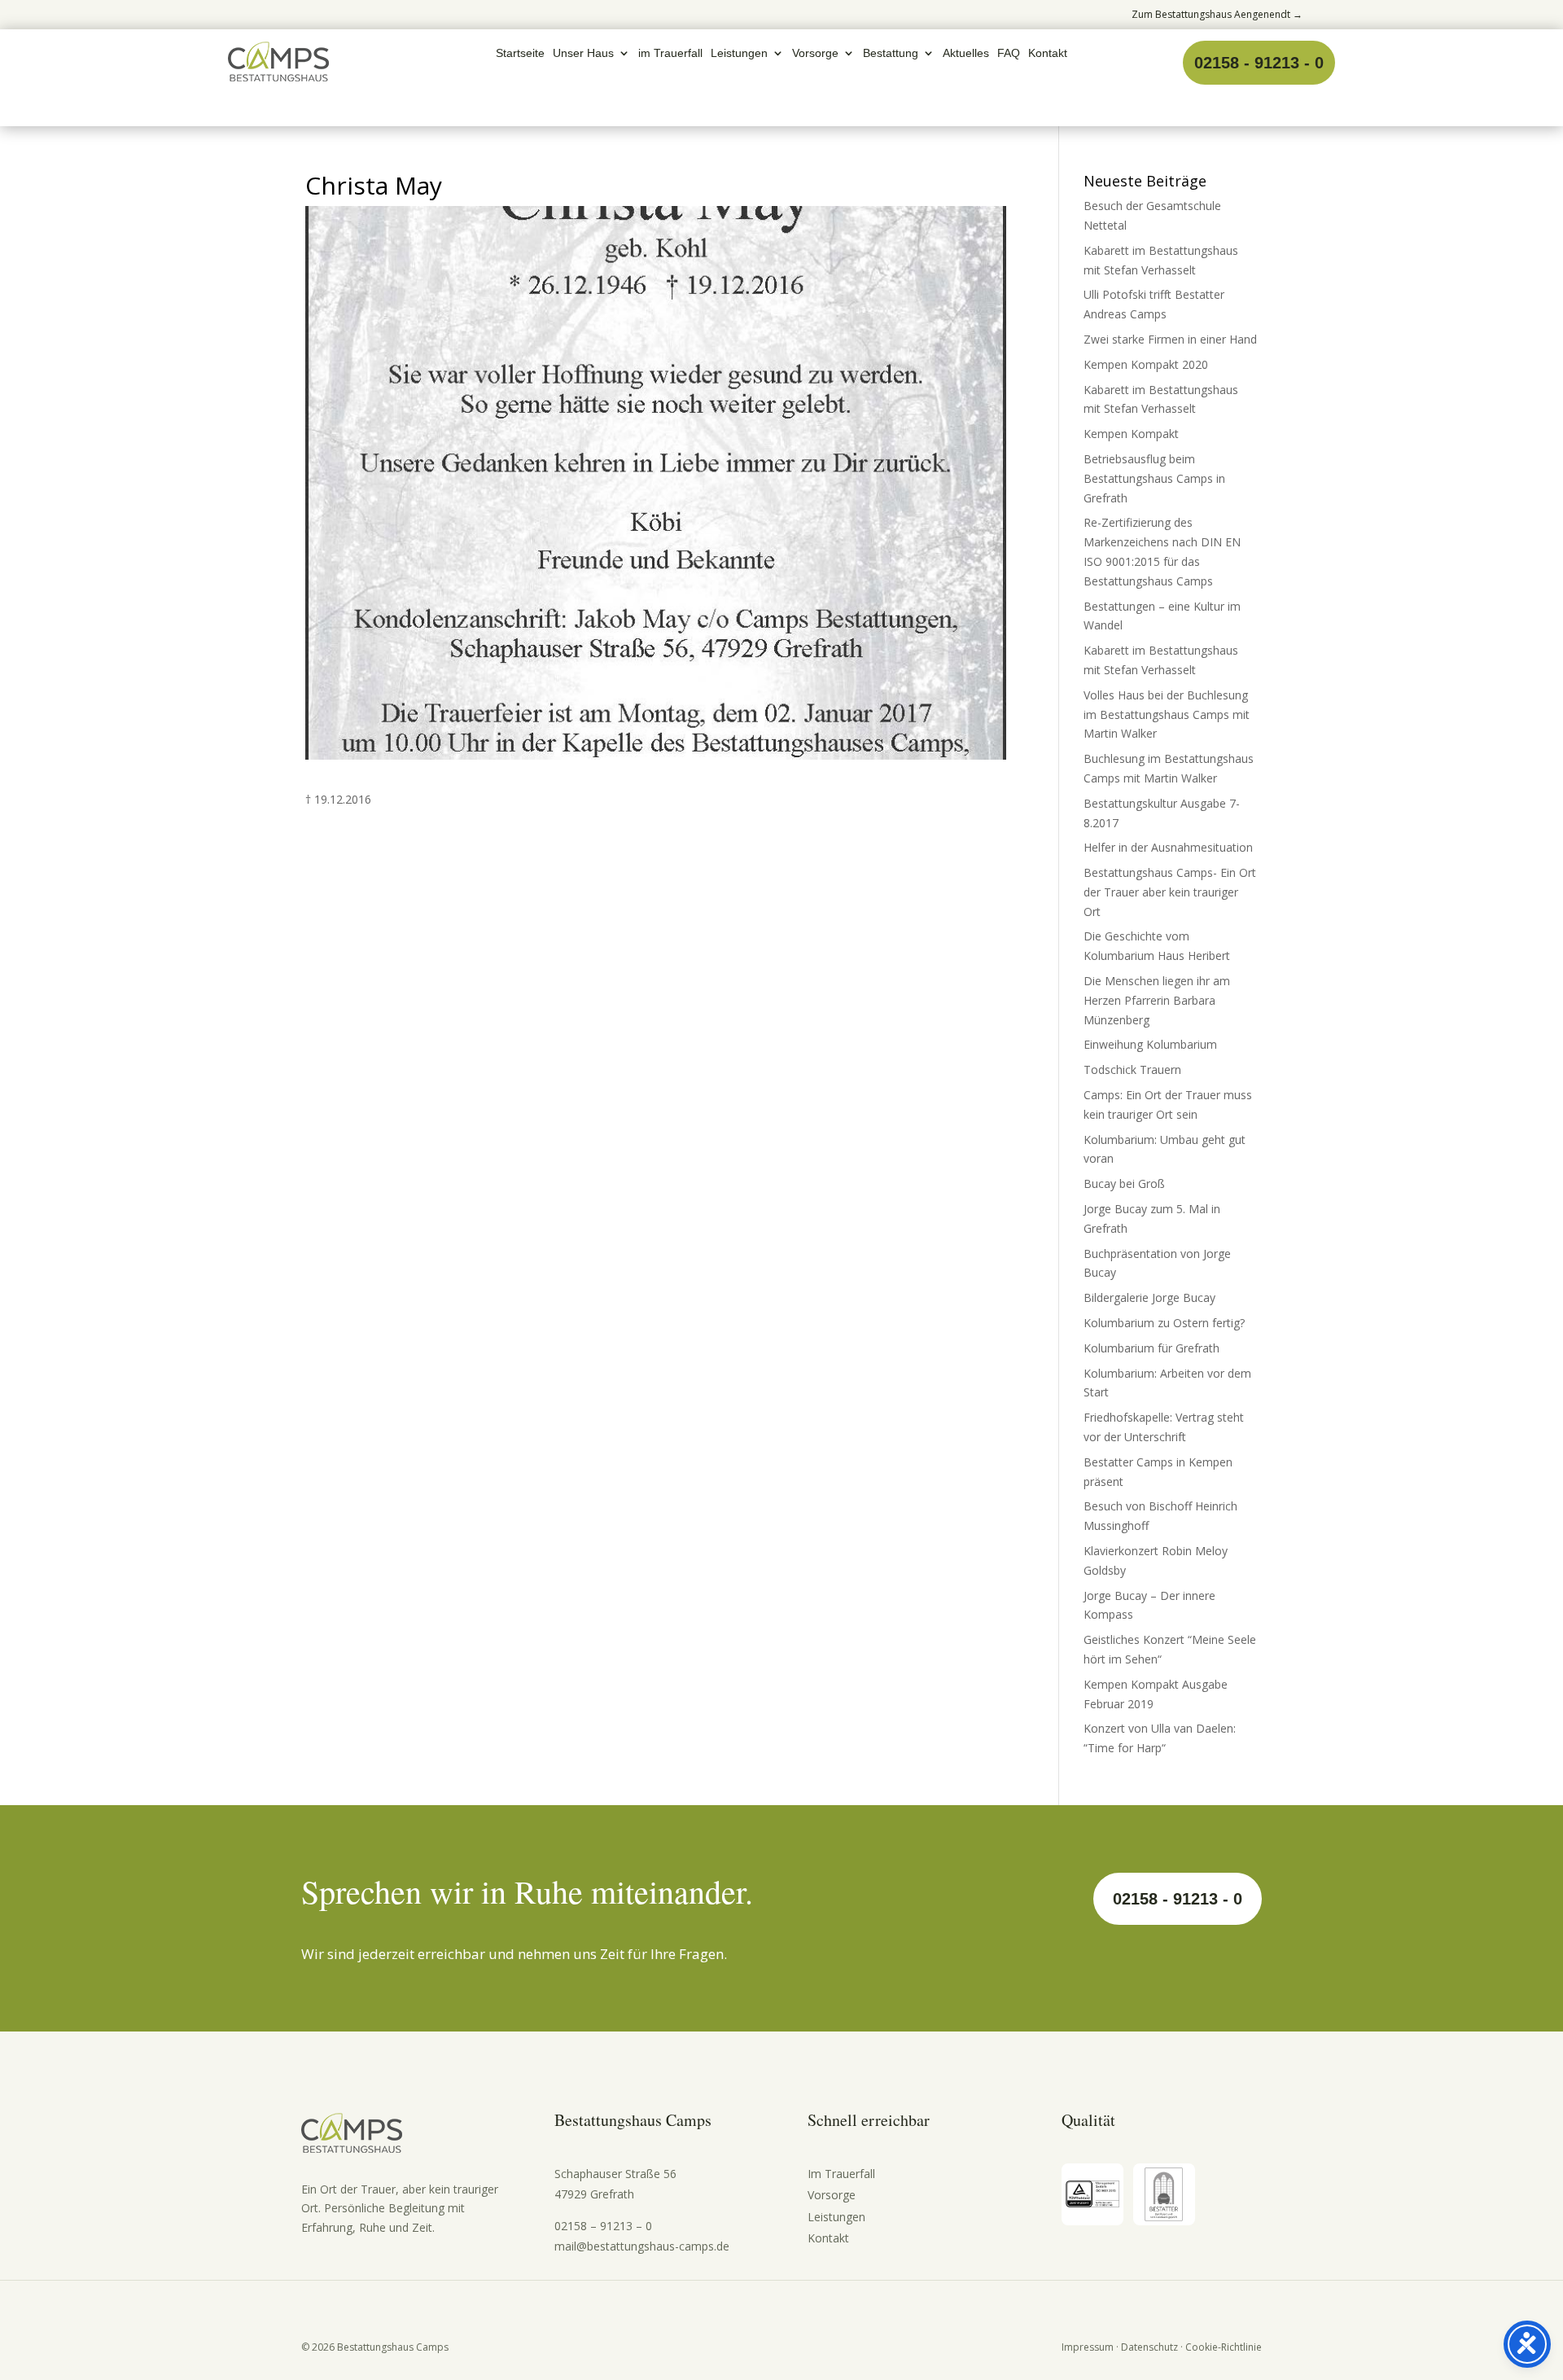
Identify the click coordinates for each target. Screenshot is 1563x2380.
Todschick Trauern (1132, 1069)
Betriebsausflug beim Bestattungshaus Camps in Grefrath (1154, 478)
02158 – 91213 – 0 (603, 2226)
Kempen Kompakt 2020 (1146, 364)
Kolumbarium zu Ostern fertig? (1164, 1323)
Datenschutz (1149, 2347)
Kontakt (1048, 53)
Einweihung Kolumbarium (1150, 1044)
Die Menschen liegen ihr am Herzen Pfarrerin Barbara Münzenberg (1157, 1000)
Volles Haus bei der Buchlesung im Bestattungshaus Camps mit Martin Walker (1167, 714)
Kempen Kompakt (1131, 434)
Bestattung (891, 53)
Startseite (520, 53)
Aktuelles (966, 53)
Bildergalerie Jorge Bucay (1149, 1297)
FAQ (1009, 53)
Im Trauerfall (841, 2174)
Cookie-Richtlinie (1224, 2347)
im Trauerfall (670, 53)
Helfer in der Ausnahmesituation (1168, 847)
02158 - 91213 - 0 (1259, 63)
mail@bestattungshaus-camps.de (642, 2246)
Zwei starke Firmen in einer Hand (1170, 339)
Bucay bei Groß (1124, 1183)
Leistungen (739, 53)
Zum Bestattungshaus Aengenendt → (1217, 14)
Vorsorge (815, 53)
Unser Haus (583, 53)
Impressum (1088, 2347)
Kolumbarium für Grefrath (1151, 1348)
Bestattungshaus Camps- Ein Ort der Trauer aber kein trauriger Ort (1170, 892)
